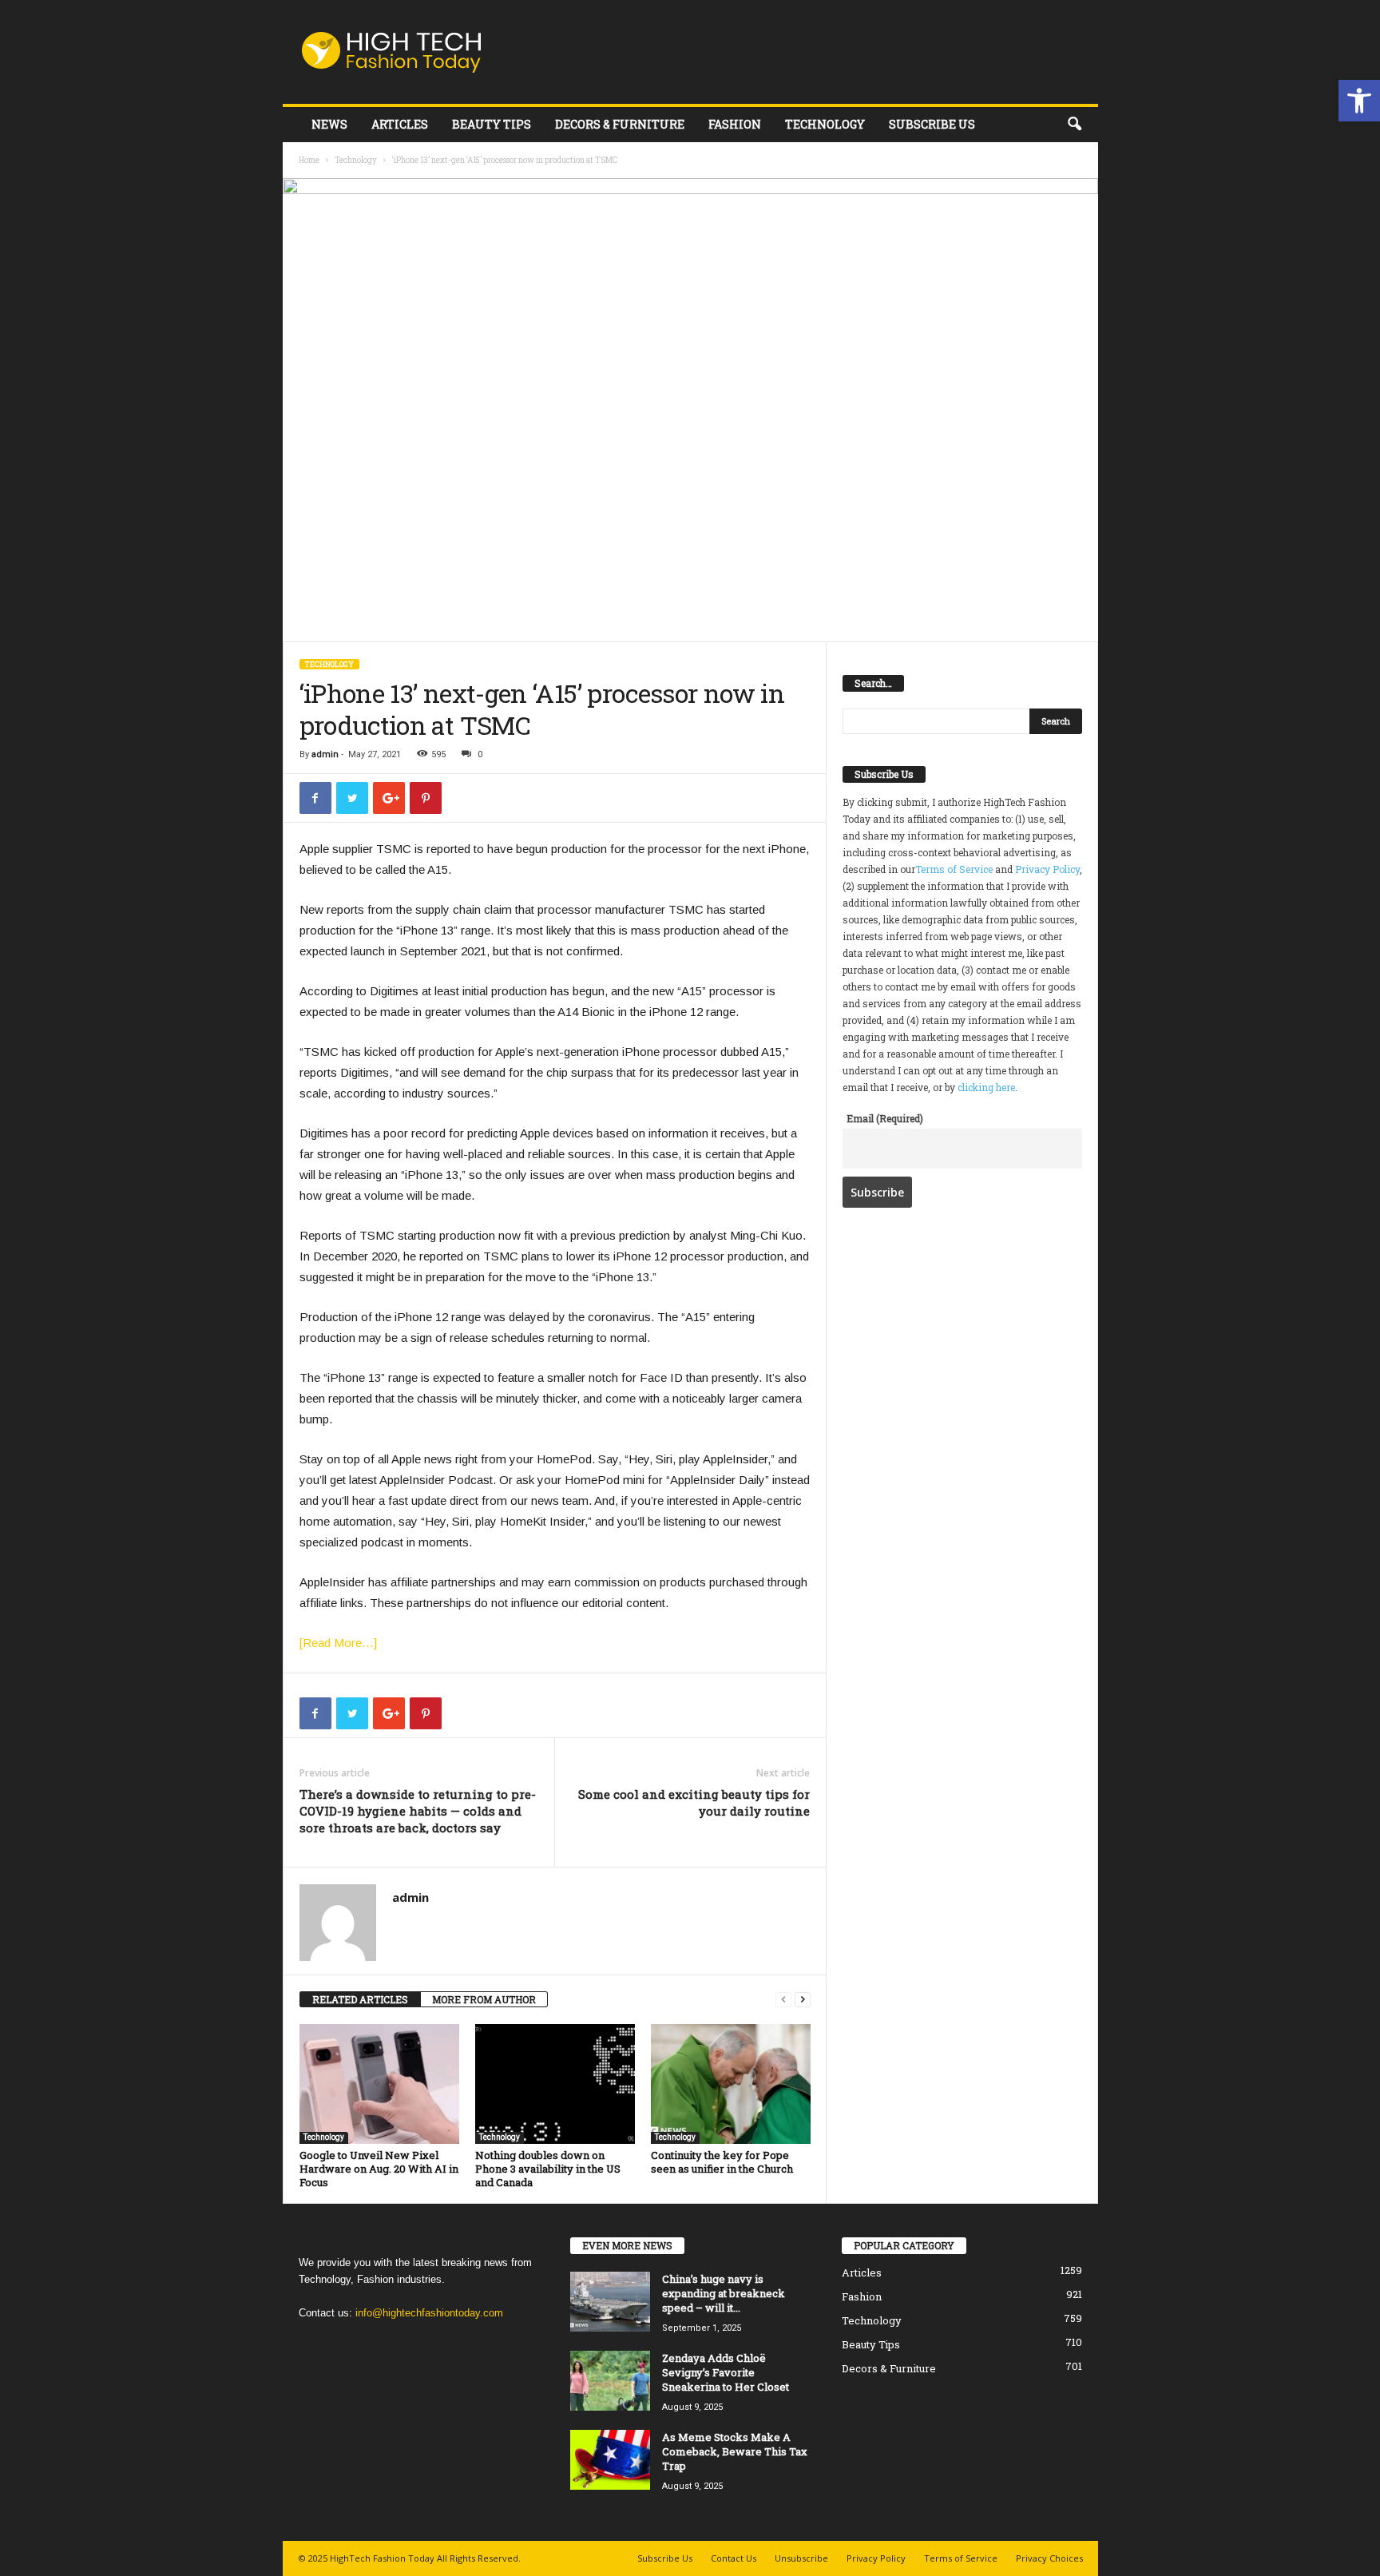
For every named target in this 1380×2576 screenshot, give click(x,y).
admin (325, 754)
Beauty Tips (492, 124)
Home (309, 160)
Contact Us (734, 2558)
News (329, 124)
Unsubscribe (801, 2558)
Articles (400, 124)
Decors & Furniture (620, 124)
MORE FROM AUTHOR (484, 1999)
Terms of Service (954, 869)
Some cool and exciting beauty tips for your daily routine (694, 1802)
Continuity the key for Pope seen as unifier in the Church (722, 2162)
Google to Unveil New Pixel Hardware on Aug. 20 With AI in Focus (379, 2169)
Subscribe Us (932, 124)
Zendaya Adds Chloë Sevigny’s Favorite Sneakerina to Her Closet (726, 2372)
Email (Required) (885, 1118)
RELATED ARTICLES (360, 1999)
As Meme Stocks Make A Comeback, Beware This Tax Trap (735, 2451)
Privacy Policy (1047, 869)
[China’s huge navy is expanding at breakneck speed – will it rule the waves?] (610, 2302)
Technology (825, 124)
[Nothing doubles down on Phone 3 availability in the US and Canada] (555, 2084)
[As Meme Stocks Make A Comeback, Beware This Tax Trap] (610, 2460)
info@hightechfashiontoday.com (429, 2313)
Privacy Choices (1049, 2558)
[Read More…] (338, 1643)
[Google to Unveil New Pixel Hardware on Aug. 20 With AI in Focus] (379, 2084)
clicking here (986, 1087)
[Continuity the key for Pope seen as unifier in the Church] (731, 2084)
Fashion (735, 124)
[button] (1359, 101)
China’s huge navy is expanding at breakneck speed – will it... (724, 2293)
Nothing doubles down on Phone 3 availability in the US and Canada (548, 2169)
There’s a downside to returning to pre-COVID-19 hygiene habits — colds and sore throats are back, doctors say (418, 1811)
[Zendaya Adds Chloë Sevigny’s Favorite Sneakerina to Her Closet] (610, 2381)
